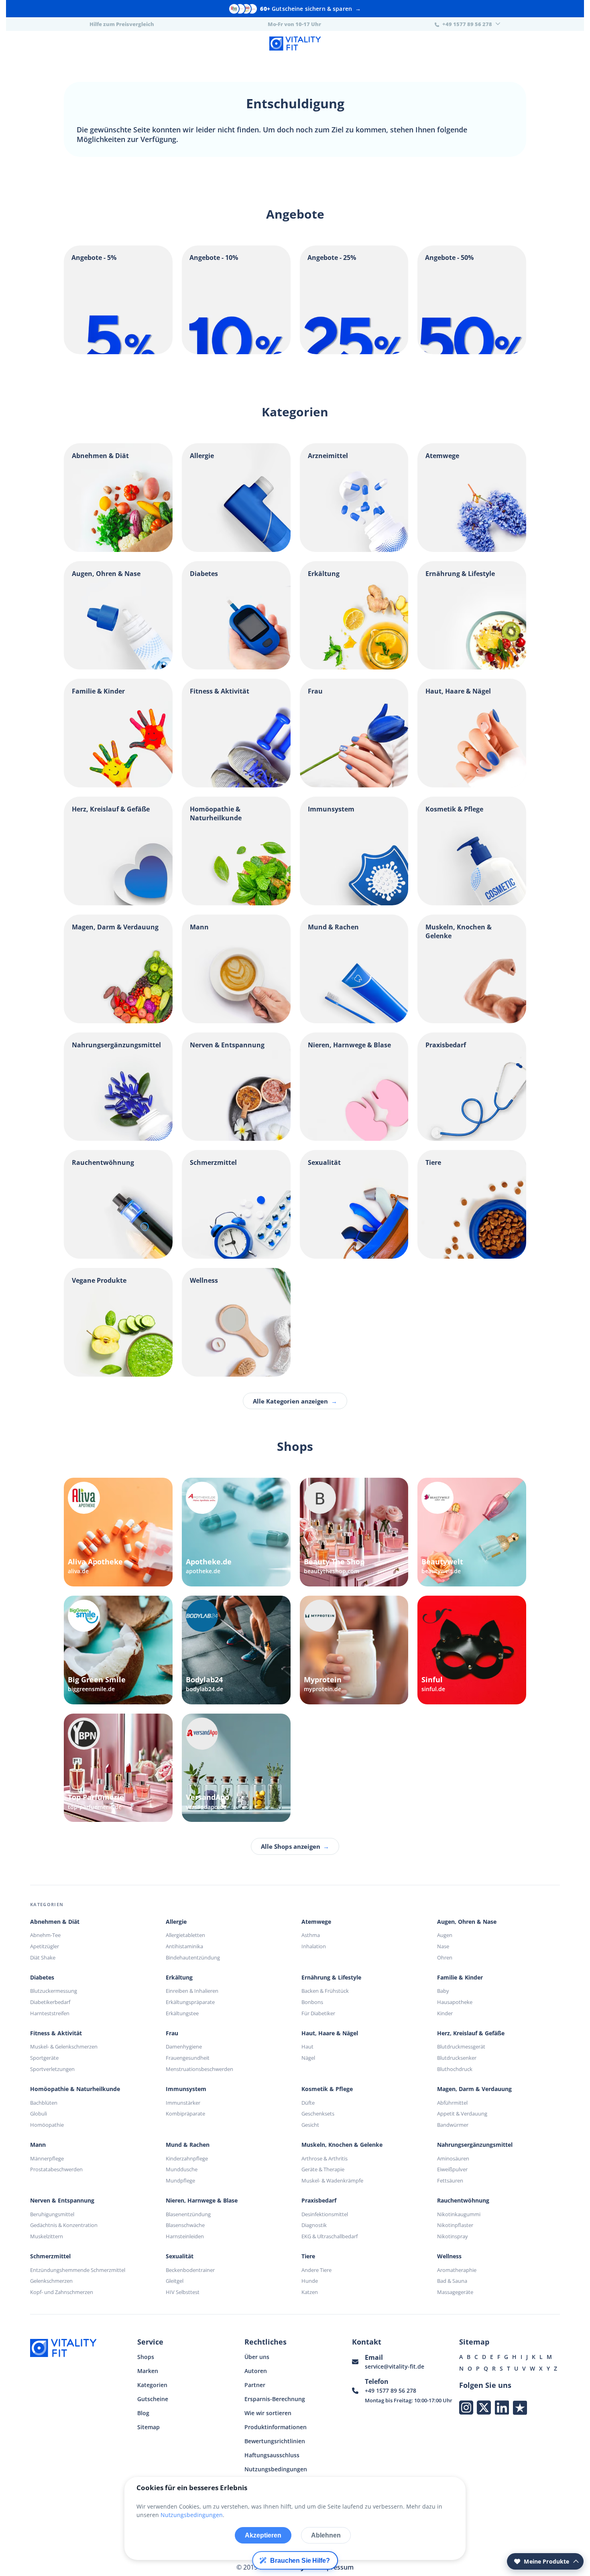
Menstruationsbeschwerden (199, 2069)
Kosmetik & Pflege (327, 2089)
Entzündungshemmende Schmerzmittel (78, 2270)
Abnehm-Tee (45, 1935)
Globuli (39, 2114)
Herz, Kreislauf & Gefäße (471, 2033)
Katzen (310, 2292)
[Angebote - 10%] (236, 352)
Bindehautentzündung (193, 1957)
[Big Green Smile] (118, 1650)
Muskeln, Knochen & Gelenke (342, 2145)
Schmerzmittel (50, 2256)
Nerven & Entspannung (62, 2201)
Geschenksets (318, 2114)
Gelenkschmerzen (51, 2281)
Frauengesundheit (188, 2058)
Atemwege (316, 1922)
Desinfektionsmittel (325, 2214)
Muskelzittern (47, 2236)
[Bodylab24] (236, 1650)
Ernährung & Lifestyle (331, 1978)
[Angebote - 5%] (118, 352)
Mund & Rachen (188, 2145)
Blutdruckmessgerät (461, 2047)
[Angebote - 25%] (354, 352)
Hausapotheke (455, 2002)
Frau (172, 2033)
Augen (445, 1935)
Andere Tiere (316, 2270)
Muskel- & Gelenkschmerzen (64, 2047)
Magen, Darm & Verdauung (474, 2089)
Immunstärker (183, 2103)
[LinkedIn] (502, 2407)
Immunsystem (186, 2089)
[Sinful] (472, 1650)
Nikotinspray (453, 2236)
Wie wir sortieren (268, 2413)
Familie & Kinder (460, 1978)
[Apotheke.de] (236, 1532)
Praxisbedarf (319, 2201)
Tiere (308, 2256)
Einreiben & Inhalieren (192, 1991)
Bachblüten (44, 2103)
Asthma (311, 1935)
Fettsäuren (450, 2180)
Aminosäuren (453, 2158)
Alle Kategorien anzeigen (295, 1401)
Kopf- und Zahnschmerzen (62, 2292)
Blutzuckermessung (54, 1991)
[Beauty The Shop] (354, 1532)
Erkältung (179, 1978)
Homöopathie (47, 2125)
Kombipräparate (185, 2114)
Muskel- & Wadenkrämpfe (332, 2180)
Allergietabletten (185, 1935)
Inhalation (314, 1946)
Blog (143, 2413)
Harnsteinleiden (185, 2236)
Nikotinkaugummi (459, 2214)
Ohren (445, 1957)
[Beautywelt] (472, 1532)
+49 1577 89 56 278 (391, 2390)
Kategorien (152, 2385)
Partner (255, 2385)
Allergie (176, 1922)
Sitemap (149, 2427)
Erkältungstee (182, 2013)
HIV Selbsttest (183, 2292)
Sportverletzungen (52, 2069)
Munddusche (182, 2169)
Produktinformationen (276, 2427)
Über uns (257, 2357)
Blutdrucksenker (457, 2058)
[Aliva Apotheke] (118, 1532)
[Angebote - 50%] (472, 352)
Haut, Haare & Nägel (330, 2033)
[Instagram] (466, 2407)
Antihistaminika (184, 1946)
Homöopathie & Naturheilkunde (75, 2089)
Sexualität (180, 2256)
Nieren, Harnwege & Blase (202, 2201)
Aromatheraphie (457, 2270)
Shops (146, 2357)
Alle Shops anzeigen (295, 1846)
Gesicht (310, 2125)
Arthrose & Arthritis (324, 2158)
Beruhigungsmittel (52, 2214)
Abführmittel (452, 2103)
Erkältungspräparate (190, 2002)
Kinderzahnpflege (187, 2158)
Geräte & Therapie (323, 2169)
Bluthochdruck (455, 2069)
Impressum (336, 2567)
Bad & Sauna (452, 2281)
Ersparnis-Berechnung (275, 2399)
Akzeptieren (263, 2535)
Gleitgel (175, 2281)
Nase (443, 1946)
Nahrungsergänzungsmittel (475, 2145)
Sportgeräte (44, 2058)
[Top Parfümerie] (118, 1768)
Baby (443, 1991)
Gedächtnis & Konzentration (64, 2225)
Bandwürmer (453, 2125)
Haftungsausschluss (272, 2455)
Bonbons (312, 2002)
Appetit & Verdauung (462, 2114)
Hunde (310, 2281)
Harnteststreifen (50, 2013)
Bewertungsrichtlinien (275, 2441)
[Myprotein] (354, 1650)
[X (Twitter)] (484, 2407)
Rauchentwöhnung (463, 2201)
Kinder (445, 2013)
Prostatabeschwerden (56, 2169)
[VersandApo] (236, 1768)
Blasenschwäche (185, 2225)
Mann (38, 2145)
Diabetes (42, 1978)
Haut (307, 2047)
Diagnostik (314, 2225)
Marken (148, 2371)
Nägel (308, 2058)
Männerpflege (47, 2158)
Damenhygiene (184, 2047)
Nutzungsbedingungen (276, 2469)
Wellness (449, 2256)
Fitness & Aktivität (56, 2033)
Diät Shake (43, 1957)
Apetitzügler (45, 1946)
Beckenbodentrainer (190, 2270)
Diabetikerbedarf (50, 2002)
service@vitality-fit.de (395, 2366)
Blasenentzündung (188, 2214)
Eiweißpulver (452, 2169)
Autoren (256, 2371)
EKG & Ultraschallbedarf (330, 2236)
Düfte (308, 2103)
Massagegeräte (455, 2292)
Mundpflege (180, 2180)
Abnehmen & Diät (55, 1922)
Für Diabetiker (318, 2013)
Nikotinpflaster (455, 2225)
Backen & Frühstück (325, 1991)
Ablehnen (326, 2535)
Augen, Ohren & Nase (467, 1922)
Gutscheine (153, 2399)
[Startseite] (295, 45)
